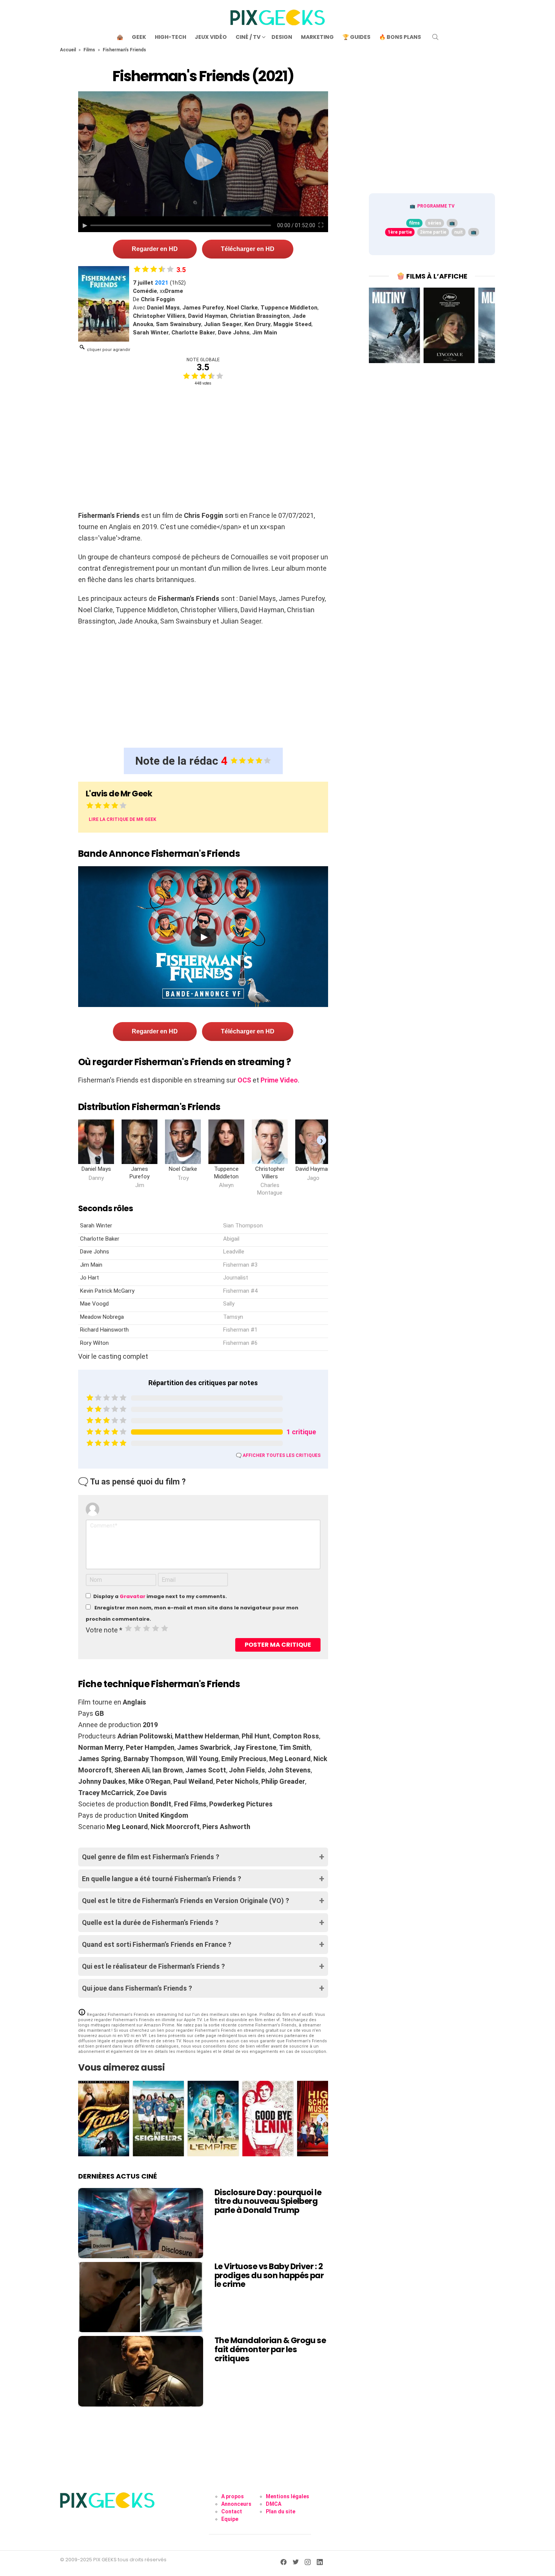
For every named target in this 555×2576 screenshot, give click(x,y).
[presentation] (321, 1140)
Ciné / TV (248, 37)
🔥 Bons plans (400, 37)
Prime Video (279, 1080)
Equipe (230, 2519)
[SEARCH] (435, 37)
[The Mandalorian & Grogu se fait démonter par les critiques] (141, 2371)
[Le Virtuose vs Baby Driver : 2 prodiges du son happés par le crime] (141, 2297)
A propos (233, 2496)
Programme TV (436, 206)
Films (89, 50)
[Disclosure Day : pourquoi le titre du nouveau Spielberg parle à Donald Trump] (141, 2223)
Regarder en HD (155, 249)
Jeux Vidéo (211, 37)
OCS (244, 1080)
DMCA (274, 2504)
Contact (232, 2511)
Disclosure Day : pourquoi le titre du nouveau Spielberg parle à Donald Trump (268, 2201)
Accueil (68, 50)
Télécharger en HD (248, 249)
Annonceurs (236, 2504)
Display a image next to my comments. (160, 1596)
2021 (162, 283)
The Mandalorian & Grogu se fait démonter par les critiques (270, 2349)
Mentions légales (288, 2496)
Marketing (317, 37)
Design (282, 37)
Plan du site (281, 2511)
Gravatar (133, 1596)
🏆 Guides (356, 37)
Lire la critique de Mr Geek (123, 819)
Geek (139, 37)
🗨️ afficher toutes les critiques (278, 1455)
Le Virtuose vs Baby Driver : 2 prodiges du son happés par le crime (269, 2275)
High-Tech (170, 37)
